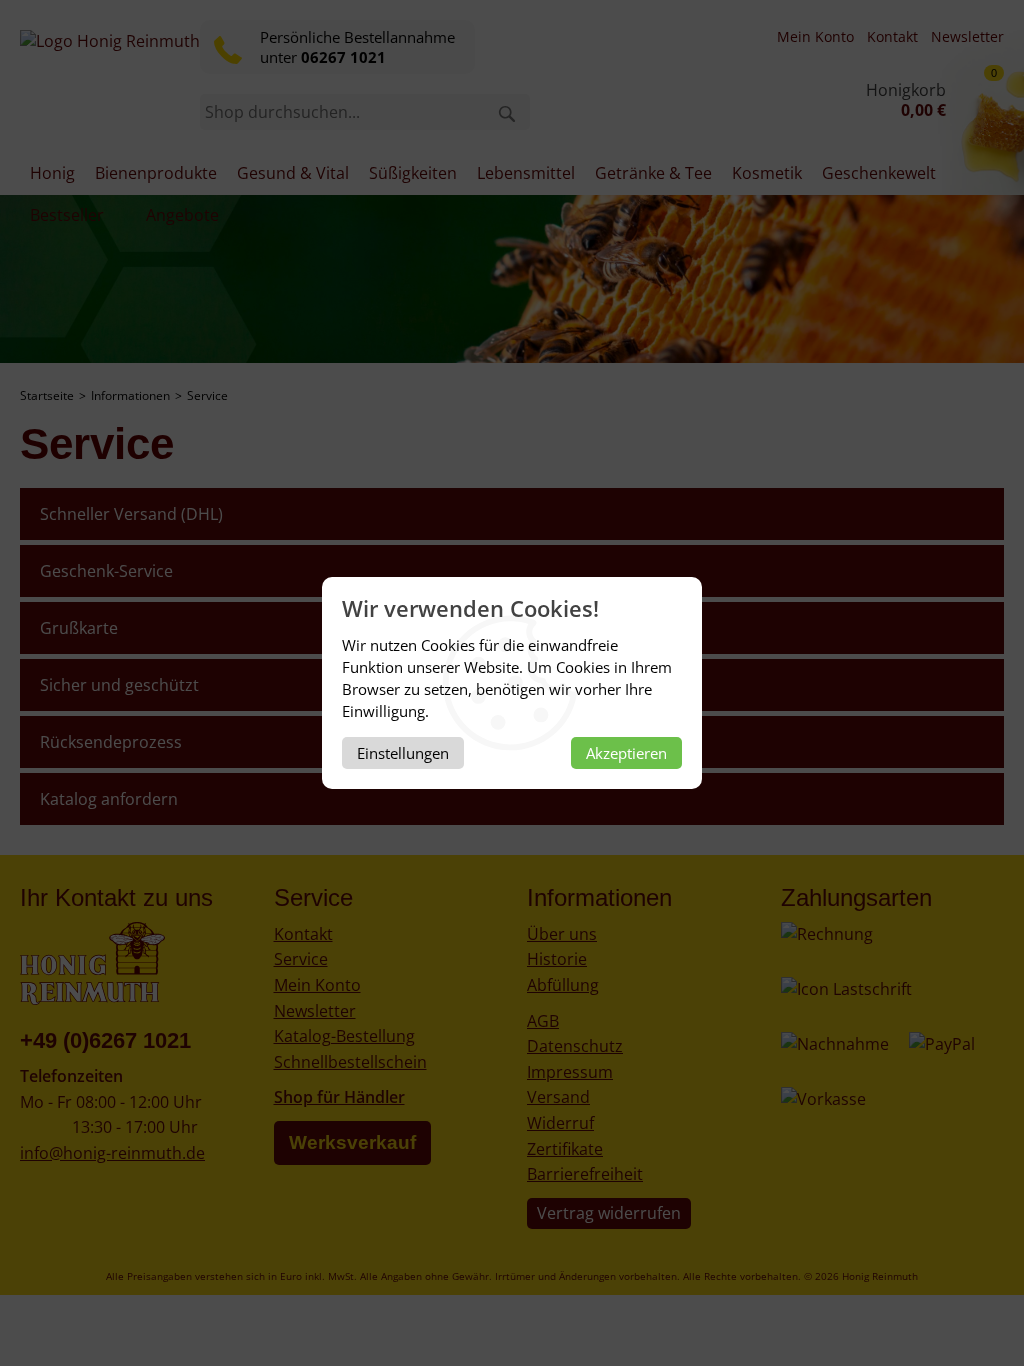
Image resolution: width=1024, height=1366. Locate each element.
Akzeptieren (626, 753)
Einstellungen (403, 753)
